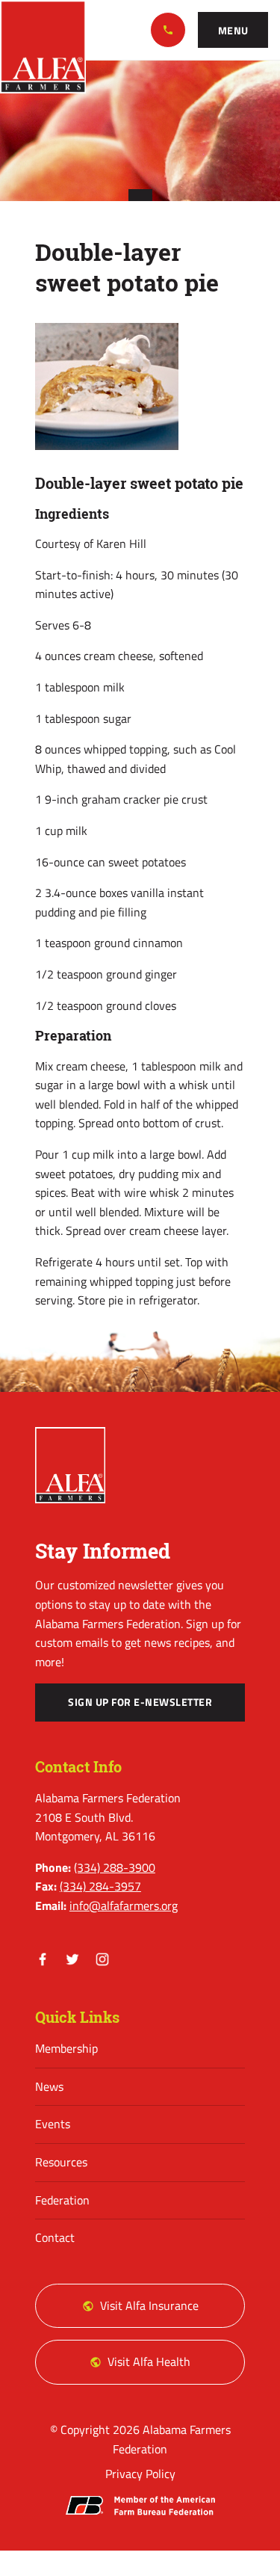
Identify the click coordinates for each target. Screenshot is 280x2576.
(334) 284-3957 (100, 1886)
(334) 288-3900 (168, 30)
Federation (62, 2200)
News (49, 2086)
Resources (61, 2162)
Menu (233, 31)
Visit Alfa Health (149, 2361)
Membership (66, 2048)
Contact (55, 2237)
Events (53, 2124)
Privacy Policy (140, 2474)
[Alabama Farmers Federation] (70, 1465)
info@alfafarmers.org (124, 1905)
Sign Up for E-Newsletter (140, 1702)
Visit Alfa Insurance (149, 2305)
